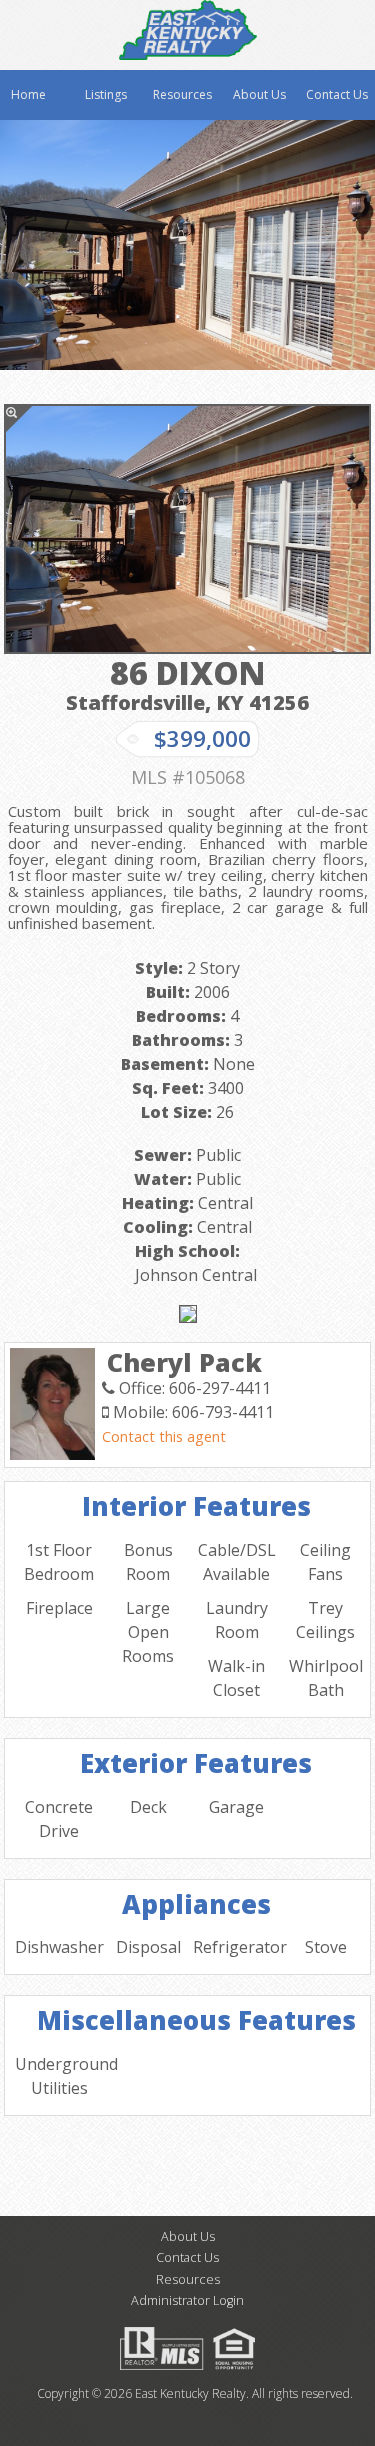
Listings (106, 94)
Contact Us (337, 94)
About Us (259, 94)
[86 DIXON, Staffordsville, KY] (187, 529)
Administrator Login (187, 2300)
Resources (182, 94)
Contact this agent (164, 1436)
